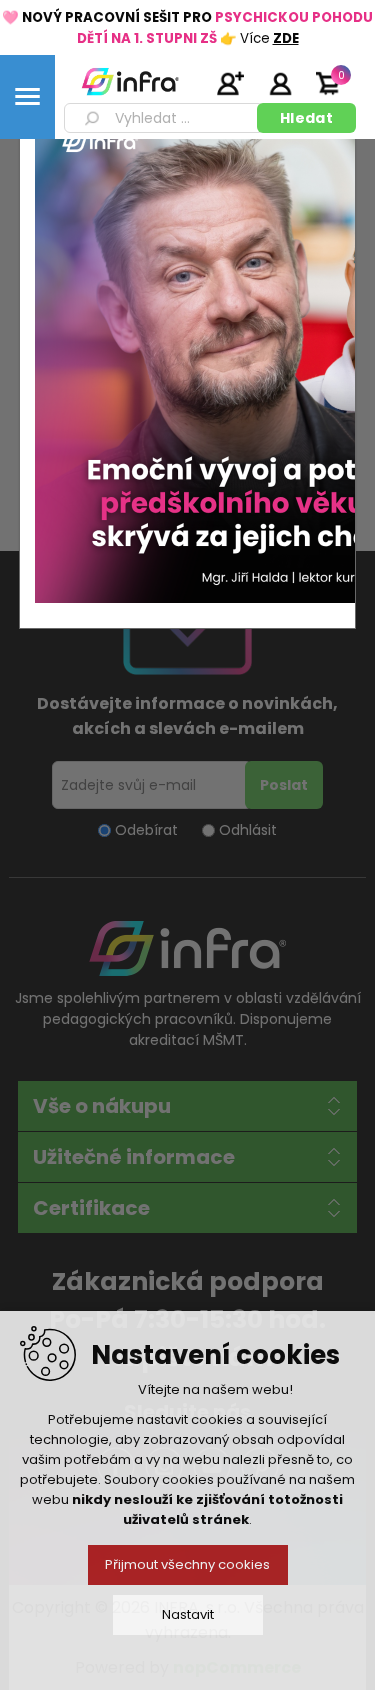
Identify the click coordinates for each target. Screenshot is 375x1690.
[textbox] (164, 118)
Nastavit (188, 1614)
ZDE (286, 38)
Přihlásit (280, 83)
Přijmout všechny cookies (187, 1564)
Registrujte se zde (230, 83)
